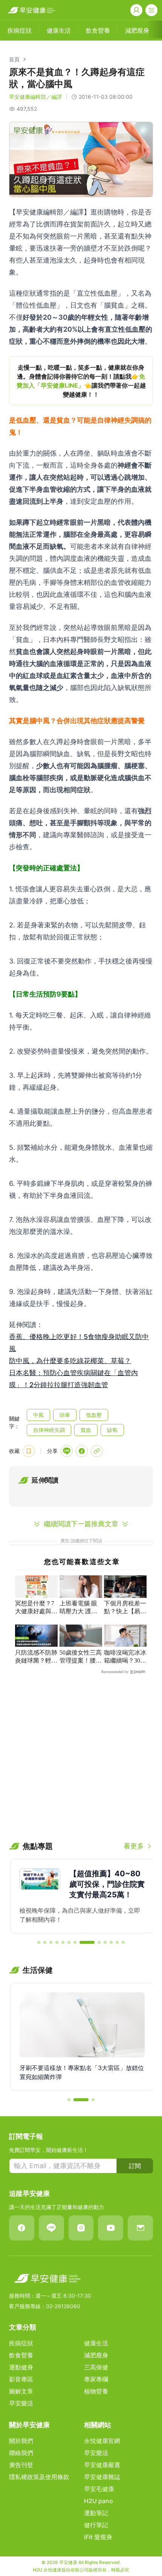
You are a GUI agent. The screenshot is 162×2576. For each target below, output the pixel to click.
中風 (38, 1415)
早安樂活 (21, 2403)
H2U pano (99, 2501)
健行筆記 (96, 2525)
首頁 (14, 59)
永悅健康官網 (102, 2441)
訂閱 (135, 2166)
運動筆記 (96, 2513)
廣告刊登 (21, 2465)
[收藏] (29, 1451)
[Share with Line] (67, 1451)
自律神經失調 (49, 1430)
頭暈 (65, 1415)
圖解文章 (21, 2391)
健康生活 (96, 2343)
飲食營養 (21, 2355)
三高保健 (96, 2367)
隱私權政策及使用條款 (39, 2477)
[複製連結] (97, 1451)
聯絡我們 (21, 2453)
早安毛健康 (99, 2489)
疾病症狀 (21, 2343)
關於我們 (21, 2441)
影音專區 (21, 2379)
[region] (81, 381)
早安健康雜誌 (102, 2477)
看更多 (134, 1846)
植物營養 (96, 2391)
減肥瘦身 (96, 2355)
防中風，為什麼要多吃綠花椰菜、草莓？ (70, 1361)
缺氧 (112, 1430)
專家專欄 (96, 2379)
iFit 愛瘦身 (98, 2537)
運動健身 (21, 2367)
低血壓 (94, 1415)
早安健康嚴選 (102, 2465)
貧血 (86, 1430)
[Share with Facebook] (82, 1451)
